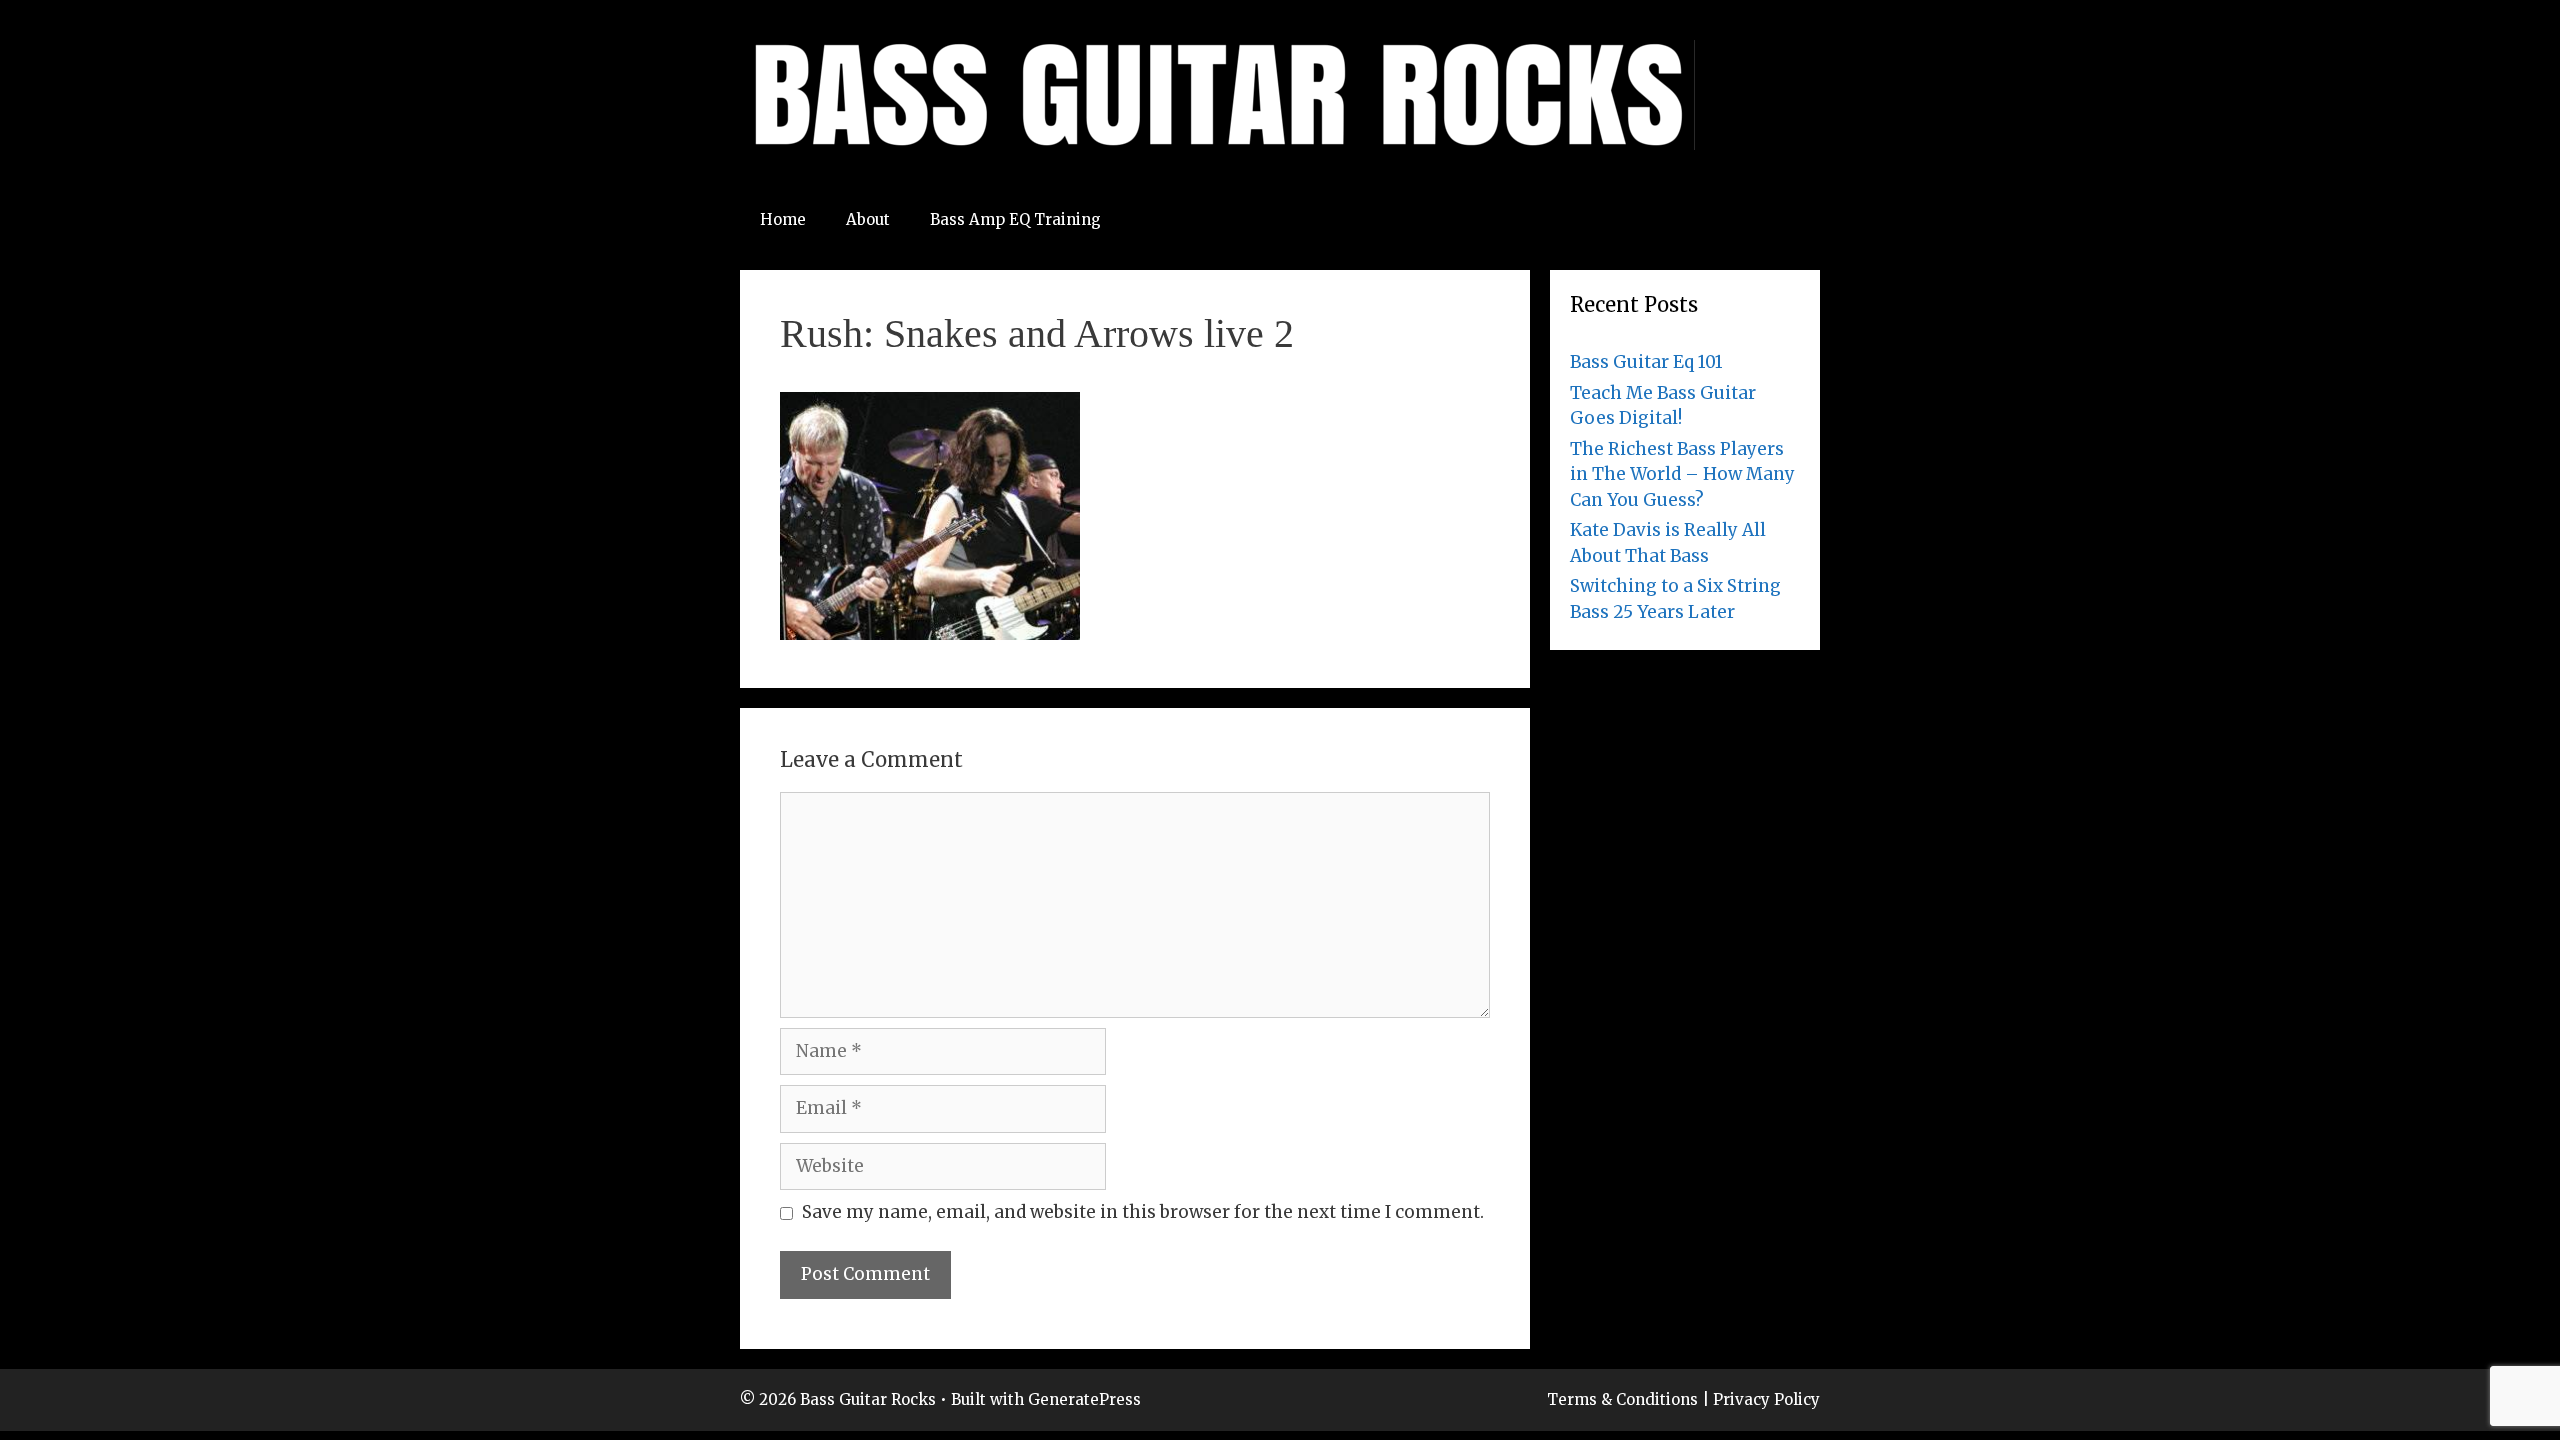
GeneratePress (1084, 1399)
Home (783, 219)
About (868, 219)
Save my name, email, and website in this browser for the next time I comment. (1143, 1212)
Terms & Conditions (1622, 1399)
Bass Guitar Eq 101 (1646, 362)
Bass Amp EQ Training (1015, 219)
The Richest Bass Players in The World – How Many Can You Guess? (1682, 474)
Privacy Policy (1766, 1399)
